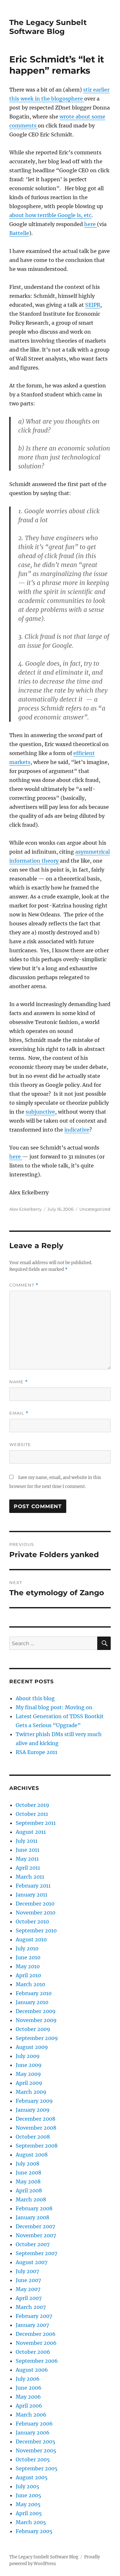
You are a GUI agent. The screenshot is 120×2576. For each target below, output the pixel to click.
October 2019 (32, 1805)
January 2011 (32, 1895)
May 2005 (28, 2504)
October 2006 (33, 2352)
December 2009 (36, 2011)
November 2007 (36, 2235)
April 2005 (29, 2513)
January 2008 (32, 2217)
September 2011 (36, 1823)
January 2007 (32, 2325)
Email (19, 1413)
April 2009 (29, 2083)
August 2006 (32, 2370)
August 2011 (31, 1832)
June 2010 (28, 1957)
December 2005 (36, 2442)
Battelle (19, 233)
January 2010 (32, 2002)
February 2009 (34, 2101)
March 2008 (31, 2199)
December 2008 (36, 2119)
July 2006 (28, 2379)
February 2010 (34, 1993)
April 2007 (29, 2298)
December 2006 (36, 2334)
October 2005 (33, 2459)
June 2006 (29, 2388)
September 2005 (37, 2468)
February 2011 (33, 1886)
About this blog (35, 1698)
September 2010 (36, 1930)
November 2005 (36, 2450)
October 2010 (32, 1922)
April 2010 (28, 1975)
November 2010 (36, 1913)
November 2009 (36, 2020)
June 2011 (28, 1850)
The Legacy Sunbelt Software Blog (48, 27)
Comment (24, 1285)
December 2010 (35, 1904)
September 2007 (36, 2253)
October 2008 (33, 2137)
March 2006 (31, 2415)
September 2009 (37, 2038)
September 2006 (37, 2361)
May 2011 (27, 1859)
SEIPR (93, 305)
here (91, 224)
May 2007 (28, 2289)
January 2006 (33, 2433)
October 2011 (32, 1814)
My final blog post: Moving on (54, 1707)
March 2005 (31, 2522)
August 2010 (31, 1939)
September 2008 (37, 2146)
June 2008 (28, 2173)
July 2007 (27, 2271)
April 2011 (28, 1868)
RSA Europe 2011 (36, 1752)
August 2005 (32, 2477)
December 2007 (35, 2226)
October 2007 (33, 2244)
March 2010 (30, 1984)
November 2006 (36, 2343)
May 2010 (28, 1966)
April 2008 (29, 2190)
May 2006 (28, 2397)
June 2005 (28, 2495)
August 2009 (32, 2047)
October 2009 (33, 2029)
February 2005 (34, 2531)
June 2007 (28, 2280)
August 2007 (32, 2262)
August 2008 (32, 2155)
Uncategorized (95, 1209)
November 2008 (36, 2128)
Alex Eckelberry (25, 1209)
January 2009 (33, 2110)
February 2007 (34, 2316)
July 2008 (28, 2164)
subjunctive (40, 1112)
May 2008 (28, 2182)
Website (20, 1444)
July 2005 (28, 2486)
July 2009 (28, 2056)
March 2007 (31, 2307)
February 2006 (34, 2424)
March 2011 (30, 1877)
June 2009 (29, 2065)
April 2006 (29, 2406)
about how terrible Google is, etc (50, 215)
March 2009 (31, 2092)
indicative (77, 1130)
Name (19, 1382)
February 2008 (34, 2208)
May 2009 (28, 2074)
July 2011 (27, 1841)
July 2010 (27, 1948)
